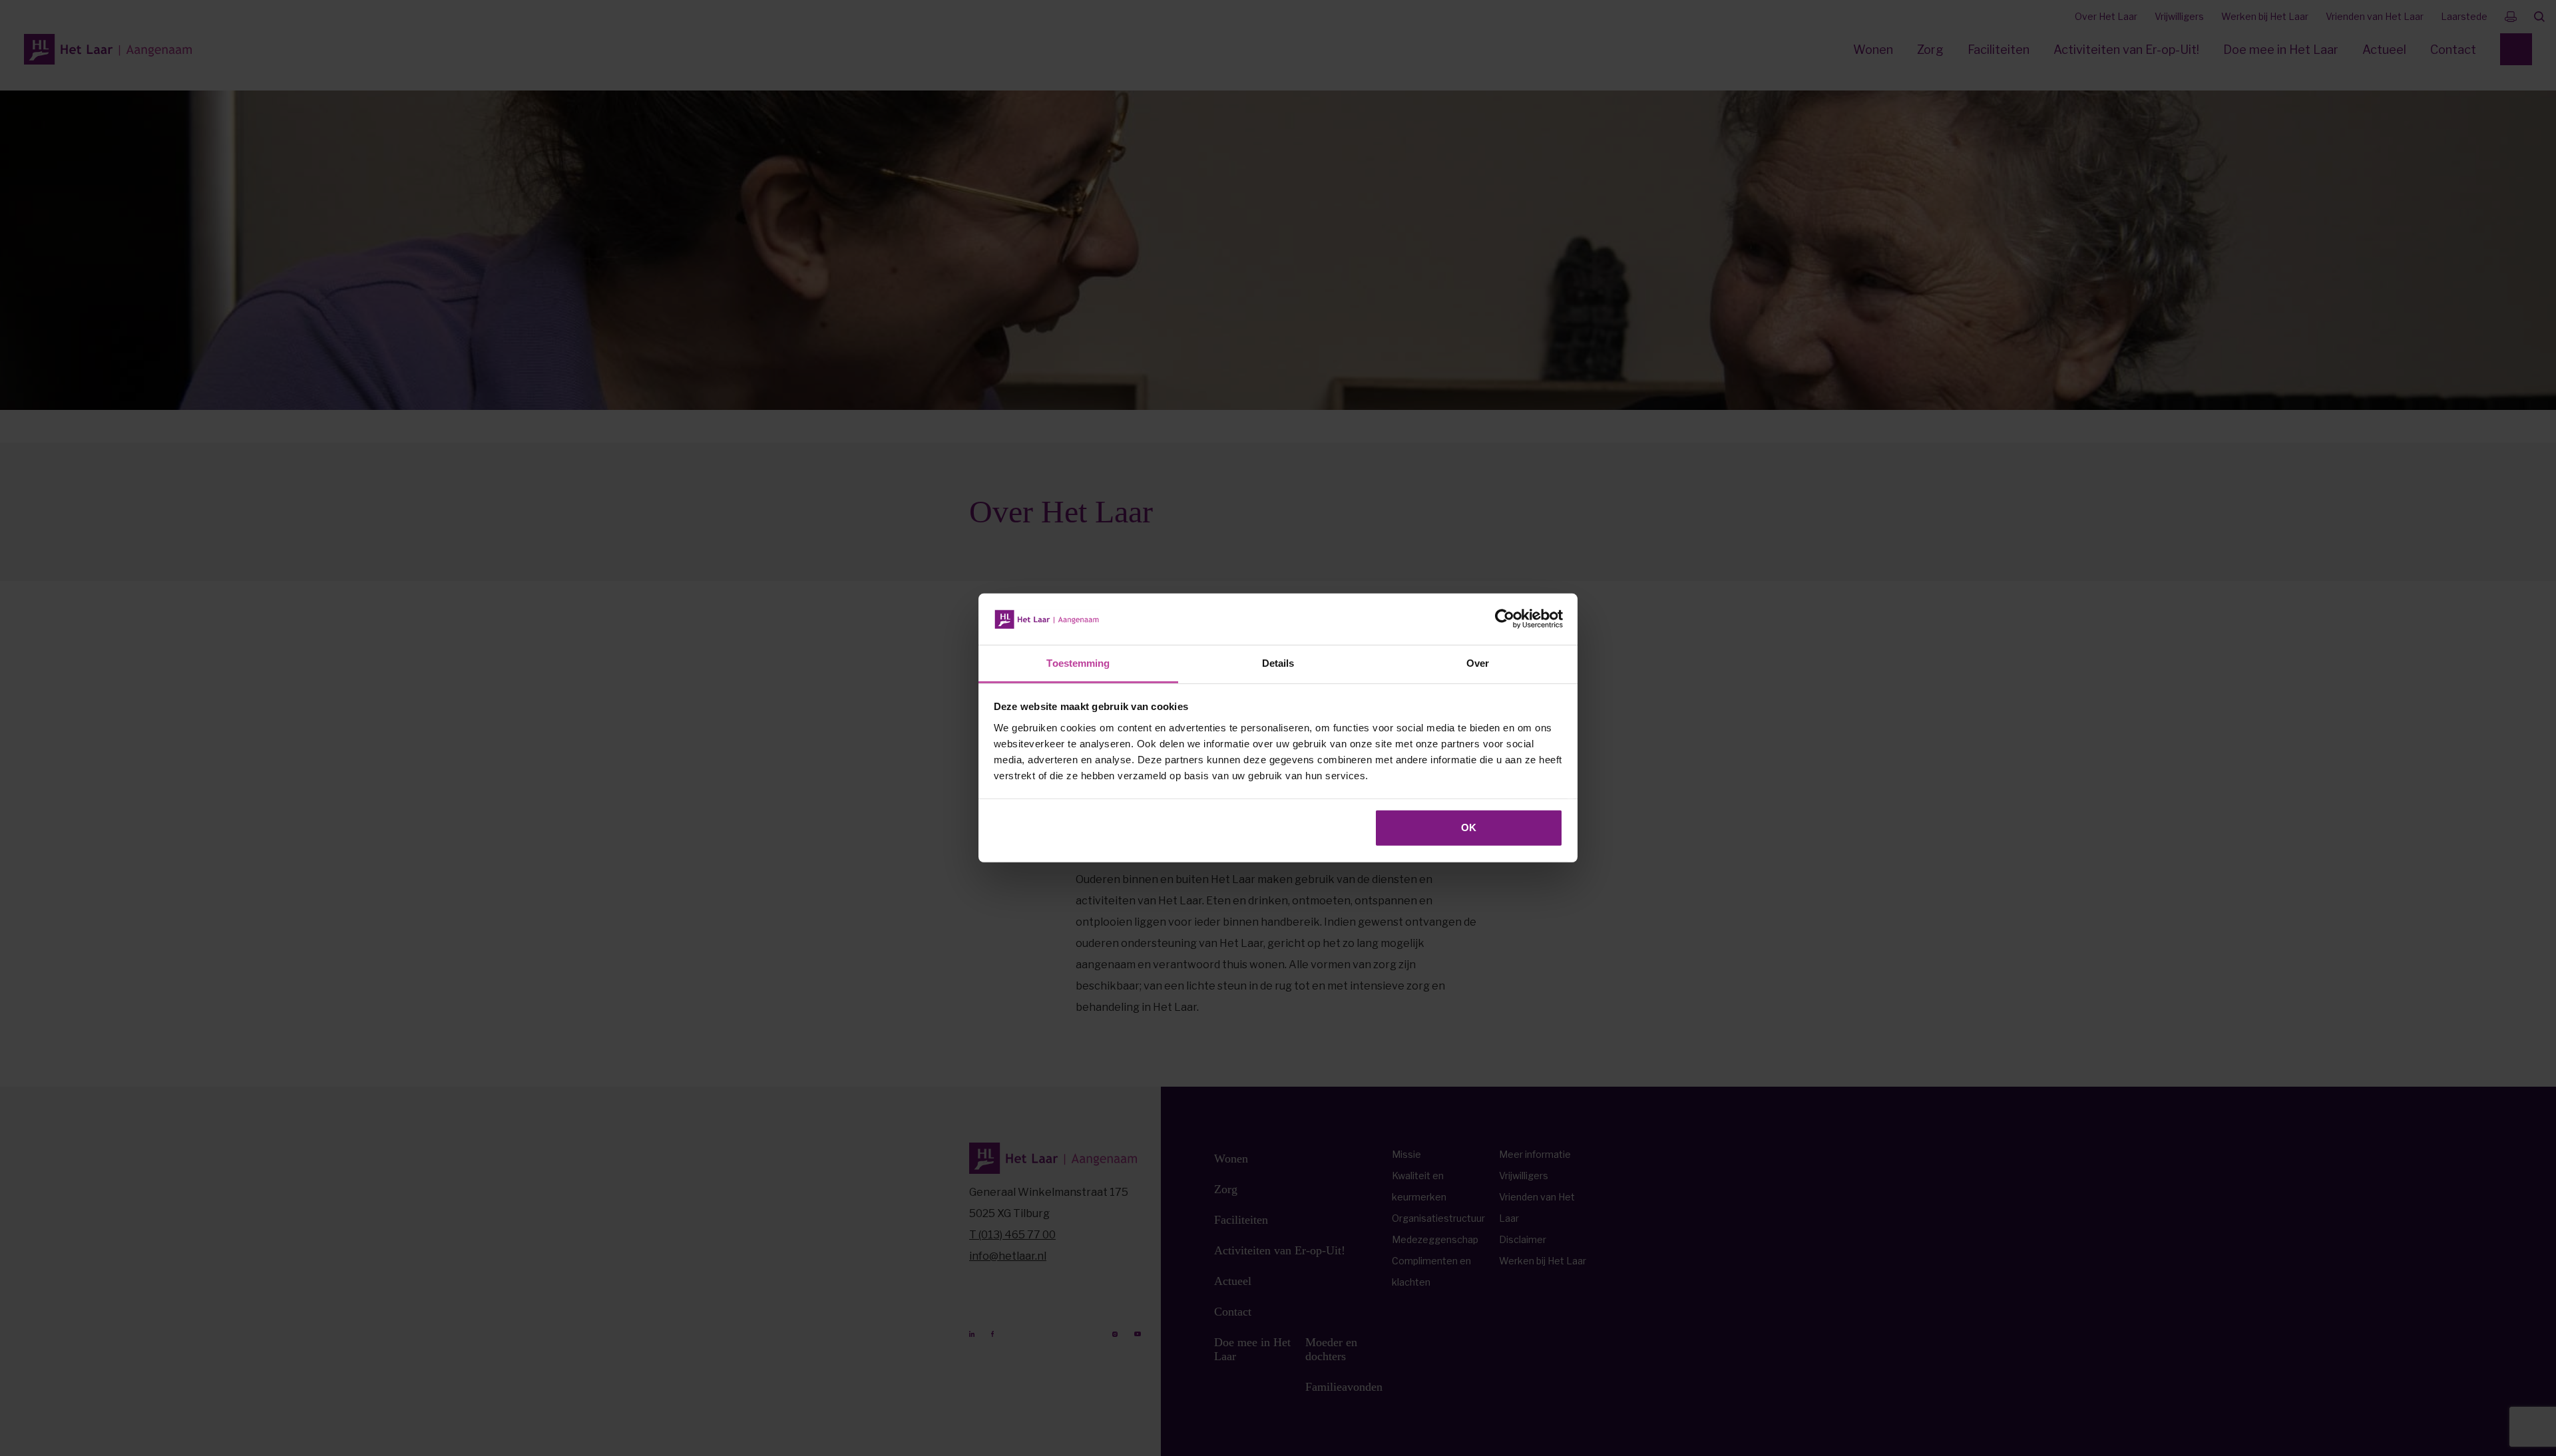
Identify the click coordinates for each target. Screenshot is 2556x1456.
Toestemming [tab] (1078, 663)
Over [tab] (1478, 663)
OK (1469, 827)
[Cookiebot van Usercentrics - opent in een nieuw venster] (1505, 619)
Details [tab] (1278, 663)
